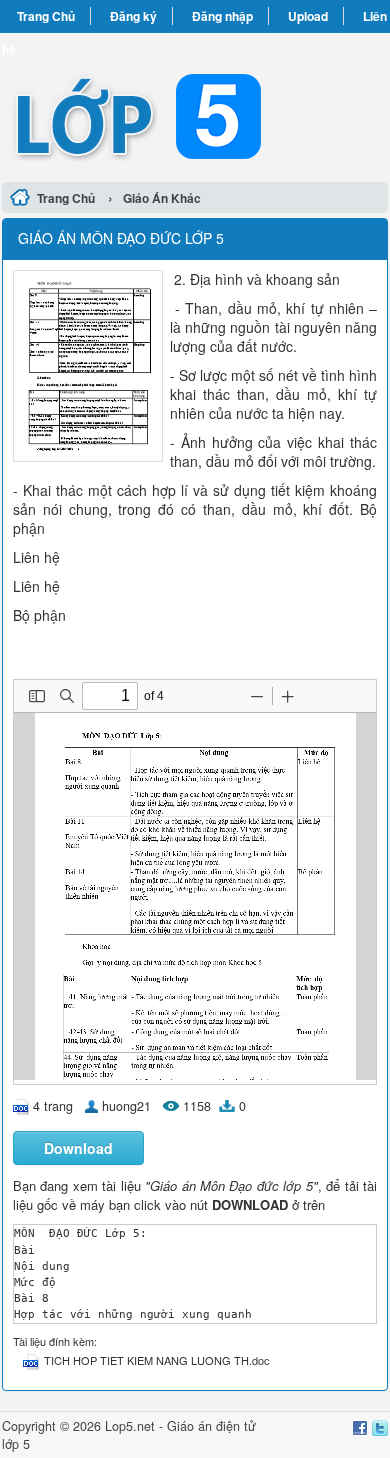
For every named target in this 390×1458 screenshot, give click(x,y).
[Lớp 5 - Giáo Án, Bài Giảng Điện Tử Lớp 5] (195, 104)
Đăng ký (133, 16)
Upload (308, 16)
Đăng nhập (222, 16)
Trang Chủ (46, 16)
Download (78, 1148)
